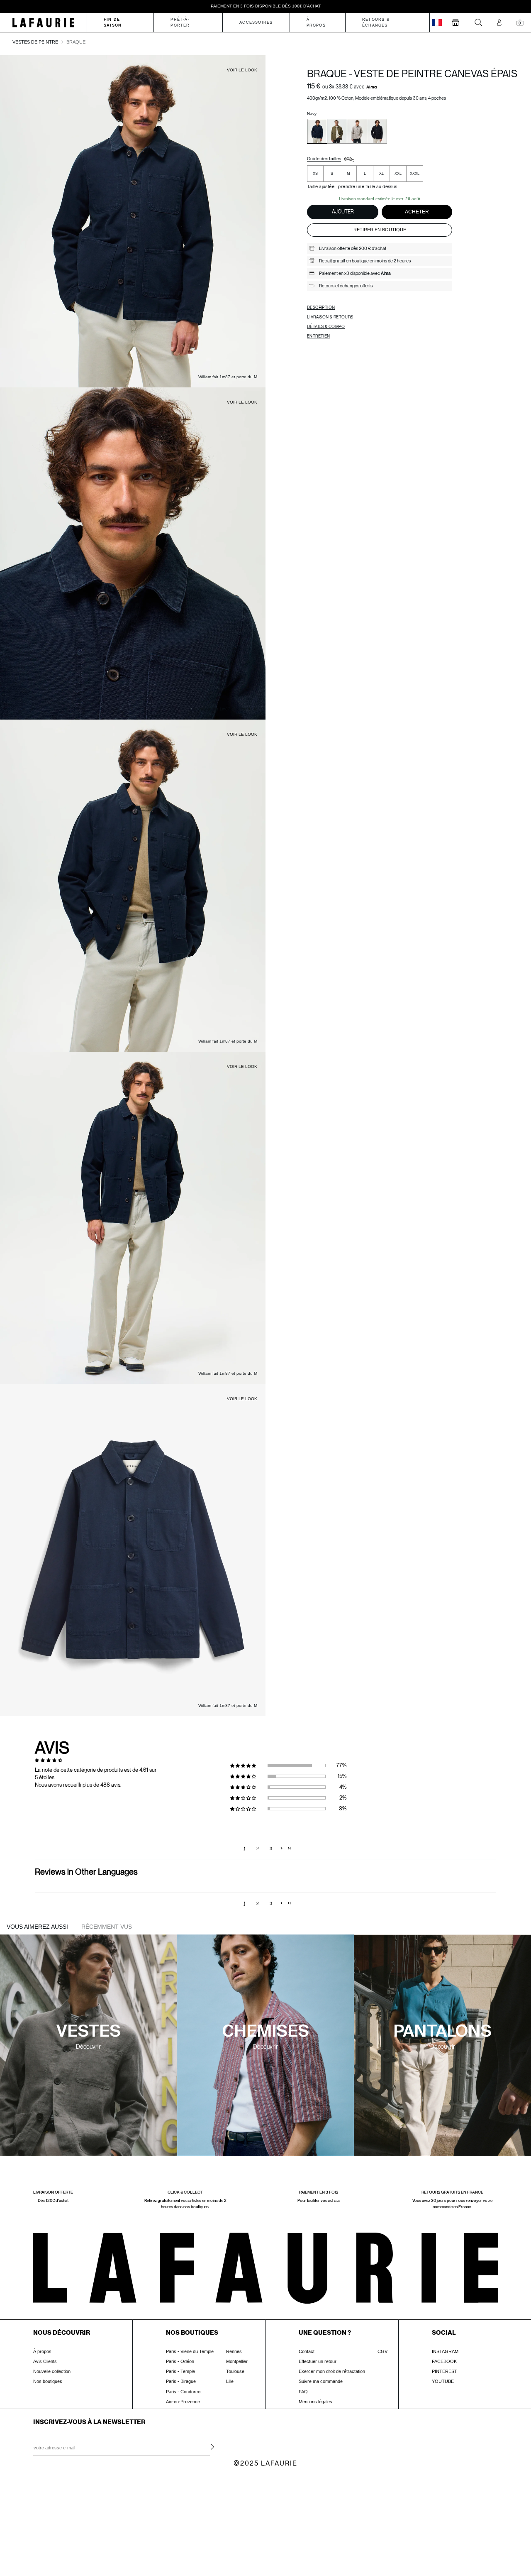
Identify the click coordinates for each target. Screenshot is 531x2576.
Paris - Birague (181, 2381)
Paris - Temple (180, 2371)
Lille (230, 2381)
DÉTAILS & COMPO (326, 326)
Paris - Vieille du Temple (190, 2351)
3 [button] (271, 1849)
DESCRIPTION (321, 307)
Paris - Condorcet (184, 2392)
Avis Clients (45, 2361)
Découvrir (88, 2047)
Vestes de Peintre (35, 42)
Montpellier (237, 2361)
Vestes (89, 2032)
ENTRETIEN (319, 336)
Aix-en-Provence (183, 2402)
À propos (42, 2351)
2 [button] (258, 1849)
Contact (307, 2351)
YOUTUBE (443, 2381)
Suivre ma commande (321, 2381)
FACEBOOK (444, 2361)
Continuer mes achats (69, 2539)
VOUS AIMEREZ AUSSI (37, 1927)
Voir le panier (69, 2523)
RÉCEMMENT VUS (107, 1927)
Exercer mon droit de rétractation (332, 2371)
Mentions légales (315, 2402)
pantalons (442, 2032)
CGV (382, 2351)
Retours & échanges (376, 22)
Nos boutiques (48, 2381)
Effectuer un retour (318, 2361)
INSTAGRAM (445, 2351)
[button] (247, 1765)
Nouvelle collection (52, 2371)
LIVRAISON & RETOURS (330, 317)
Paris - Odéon (180, 2361)
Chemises (265, 2032)
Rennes (234, 2351)
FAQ (303, 2392)
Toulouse (235, 2371)
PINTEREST (445, 2371)
